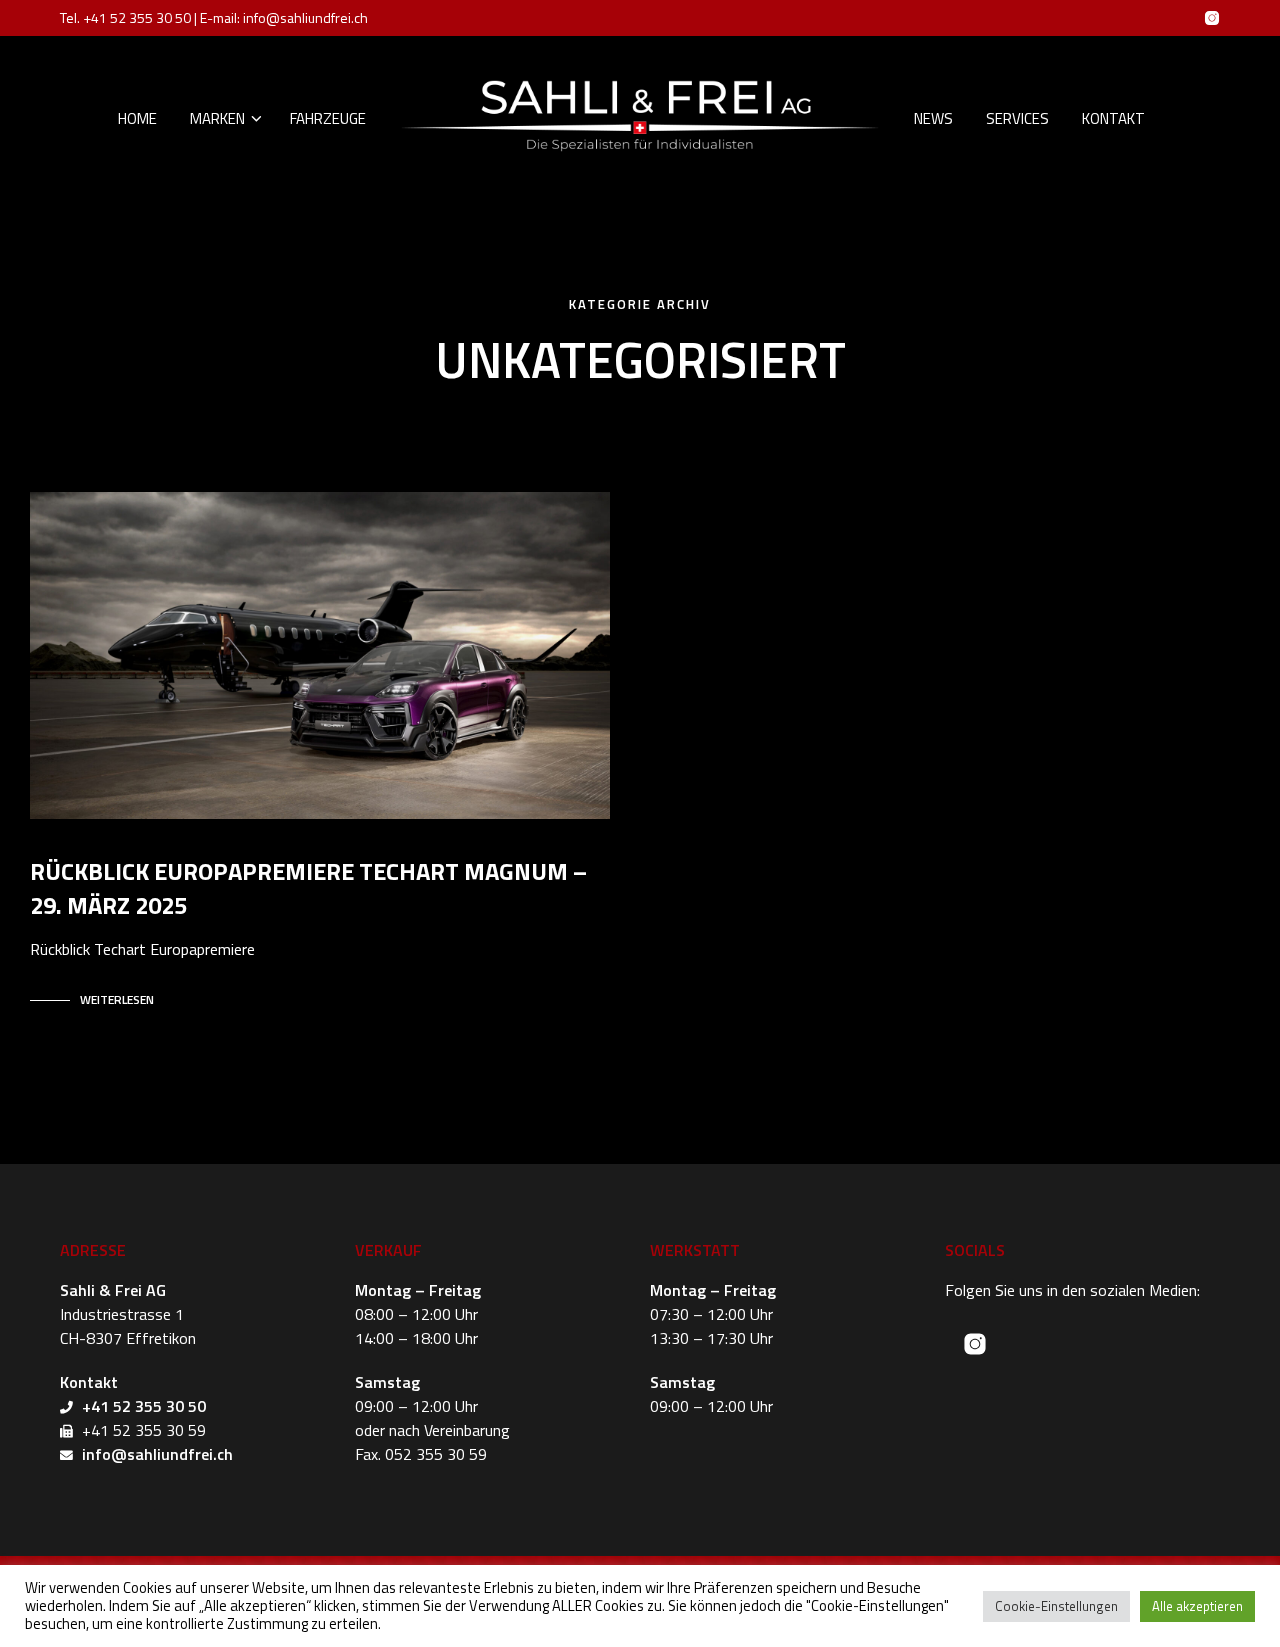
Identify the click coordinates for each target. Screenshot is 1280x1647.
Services (1017, 119)
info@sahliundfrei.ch (305, 17)
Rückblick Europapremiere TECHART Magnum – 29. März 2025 (308, 888)
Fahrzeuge (328, 119)
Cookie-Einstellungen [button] (1056, 1606)
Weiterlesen (117, 1000)
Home (137, 119)
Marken (217, 119)
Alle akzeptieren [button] (1197, 1606)
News (933, 119)
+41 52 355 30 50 (137, 17)
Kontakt (1113, 119)
